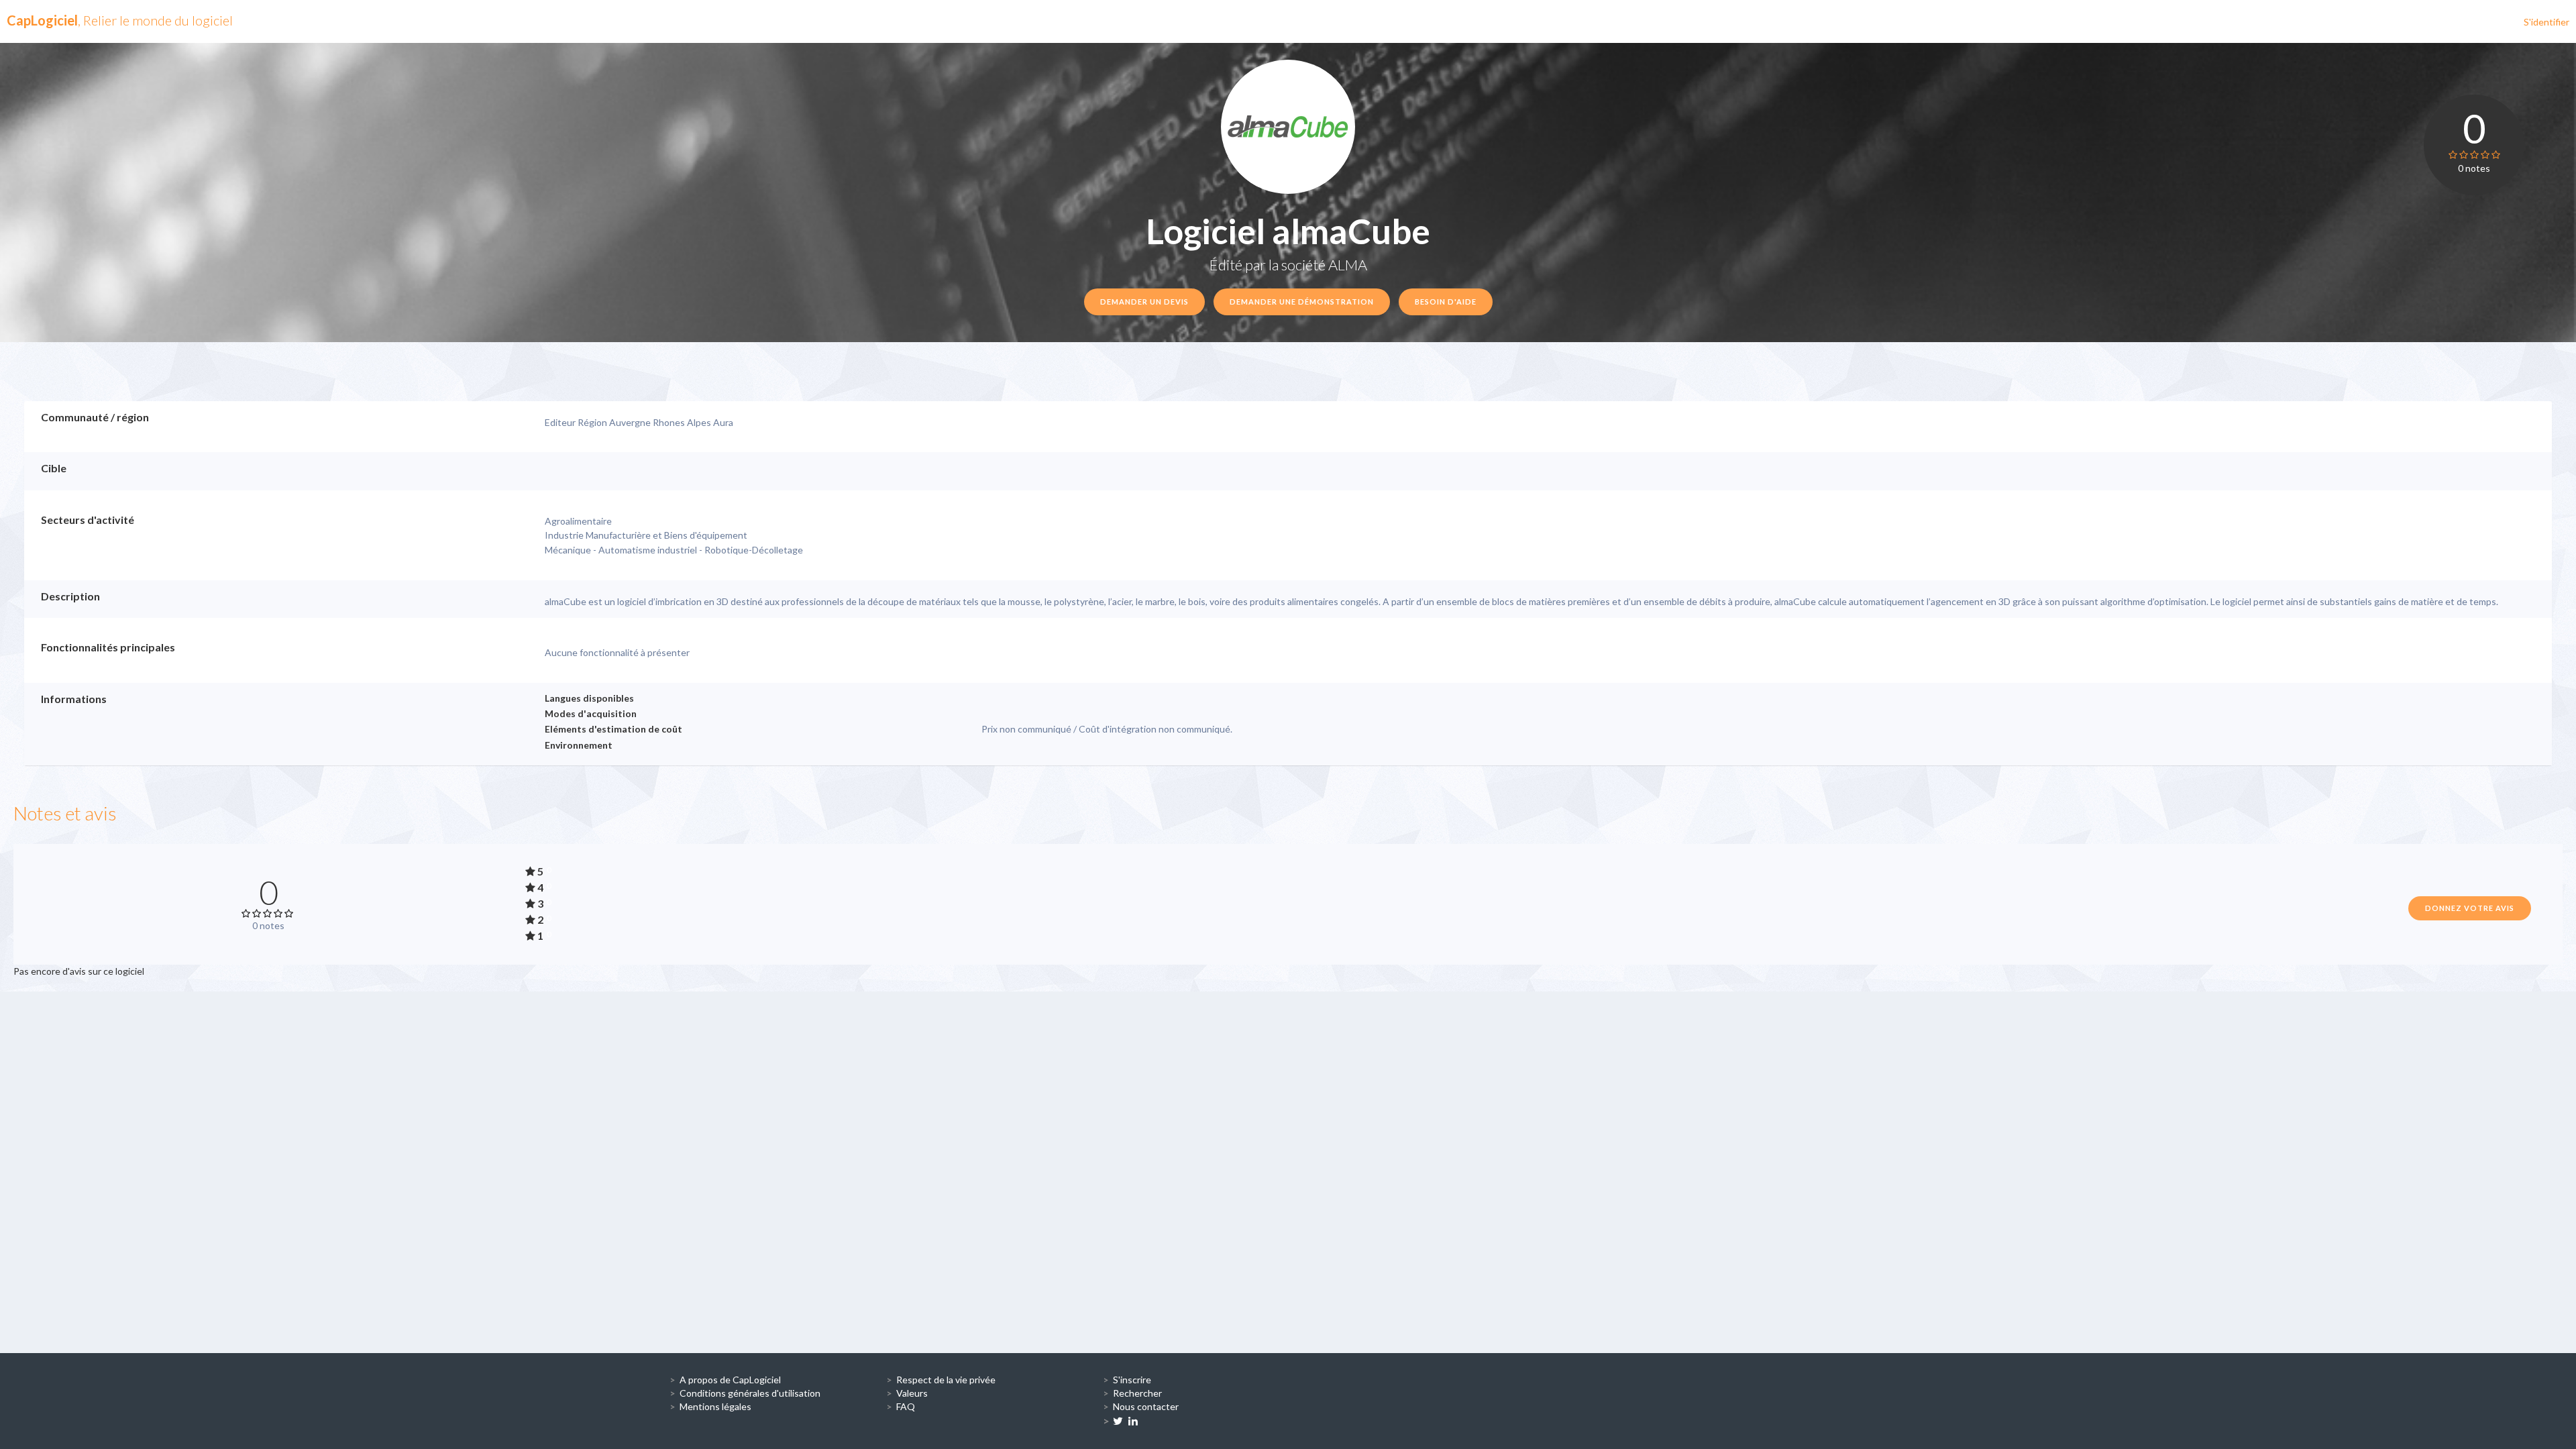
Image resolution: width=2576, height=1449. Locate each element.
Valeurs (912, 1393)
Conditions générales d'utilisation (750, 1393)
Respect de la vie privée (946, 1380)
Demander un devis (1144, 302)
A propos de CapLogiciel (730, 1380)
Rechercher (1137, 1393)
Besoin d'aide (1446, 302)
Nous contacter (1146, 1406)
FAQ (906, 1406)
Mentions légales (715, 1406)
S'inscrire (1132, 1380)
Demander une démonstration (1302, 302)
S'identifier (2546, 22)
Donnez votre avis (2470, 908)
